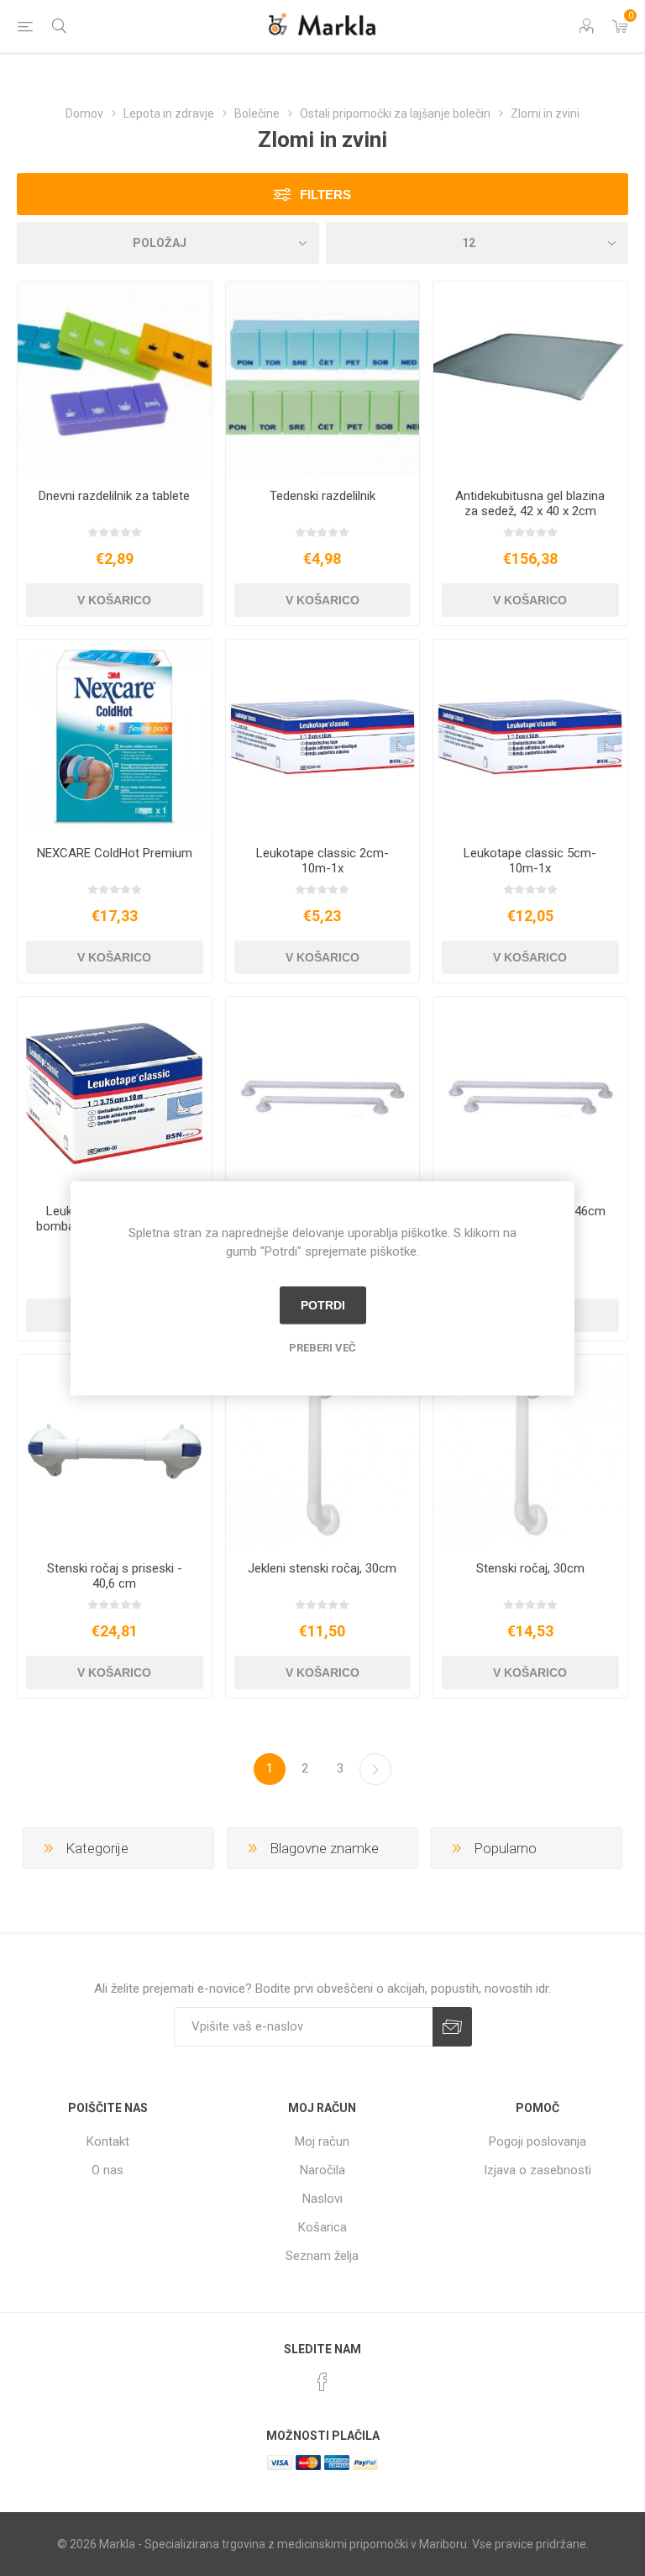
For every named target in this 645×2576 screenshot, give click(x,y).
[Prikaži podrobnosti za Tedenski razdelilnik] (323, 379)
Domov (84, 113)
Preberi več (322, 1347)
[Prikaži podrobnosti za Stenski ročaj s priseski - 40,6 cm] (115, 1452)
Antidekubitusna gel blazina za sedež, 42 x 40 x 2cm (530, 503)
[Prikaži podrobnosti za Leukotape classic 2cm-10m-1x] (323, 737)
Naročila (322, 2170)
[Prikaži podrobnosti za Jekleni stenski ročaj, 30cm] (323, 1452)
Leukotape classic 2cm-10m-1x (322, 861)
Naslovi (322, 2199)
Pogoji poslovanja (537, 2141)
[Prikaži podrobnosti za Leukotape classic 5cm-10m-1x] (530, 737)
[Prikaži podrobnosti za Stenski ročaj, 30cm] (530, 1452)
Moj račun (322, 2141)
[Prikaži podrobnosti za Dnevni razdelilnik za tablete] (115, 379)
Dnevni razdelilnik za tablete (114, 496)
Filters (325, 195)
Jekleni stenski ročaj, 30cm (322, 1568)
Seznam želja (322, 2256)
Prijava (452, 2027)
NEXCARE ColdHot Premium (115, 853)
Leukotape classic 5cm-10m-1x (530, 861)
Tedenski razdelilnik (322, 496)
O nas (107, 2170)
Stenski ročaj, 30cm (530, 1568)
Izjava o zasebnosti (537, 2170)
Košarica (322, 2227)
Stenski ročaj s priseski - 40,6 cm (115, 1576)
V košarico (114, 600)
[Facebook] (322, 2382)
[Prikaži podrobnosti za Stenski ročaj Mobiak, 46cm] (530, 1094)
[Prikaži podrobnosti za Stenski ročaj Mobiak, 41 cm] (323, 1094)
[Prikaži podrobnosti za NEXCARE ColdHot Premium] (115, 737)
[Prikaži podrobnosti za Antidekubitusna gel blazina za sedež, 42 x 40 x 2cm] (530, 379)
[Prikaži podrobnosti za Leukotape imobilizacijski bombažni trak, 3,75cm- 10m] (115, 1094)
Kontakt (108, 2141)
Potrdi (323, 1305)
